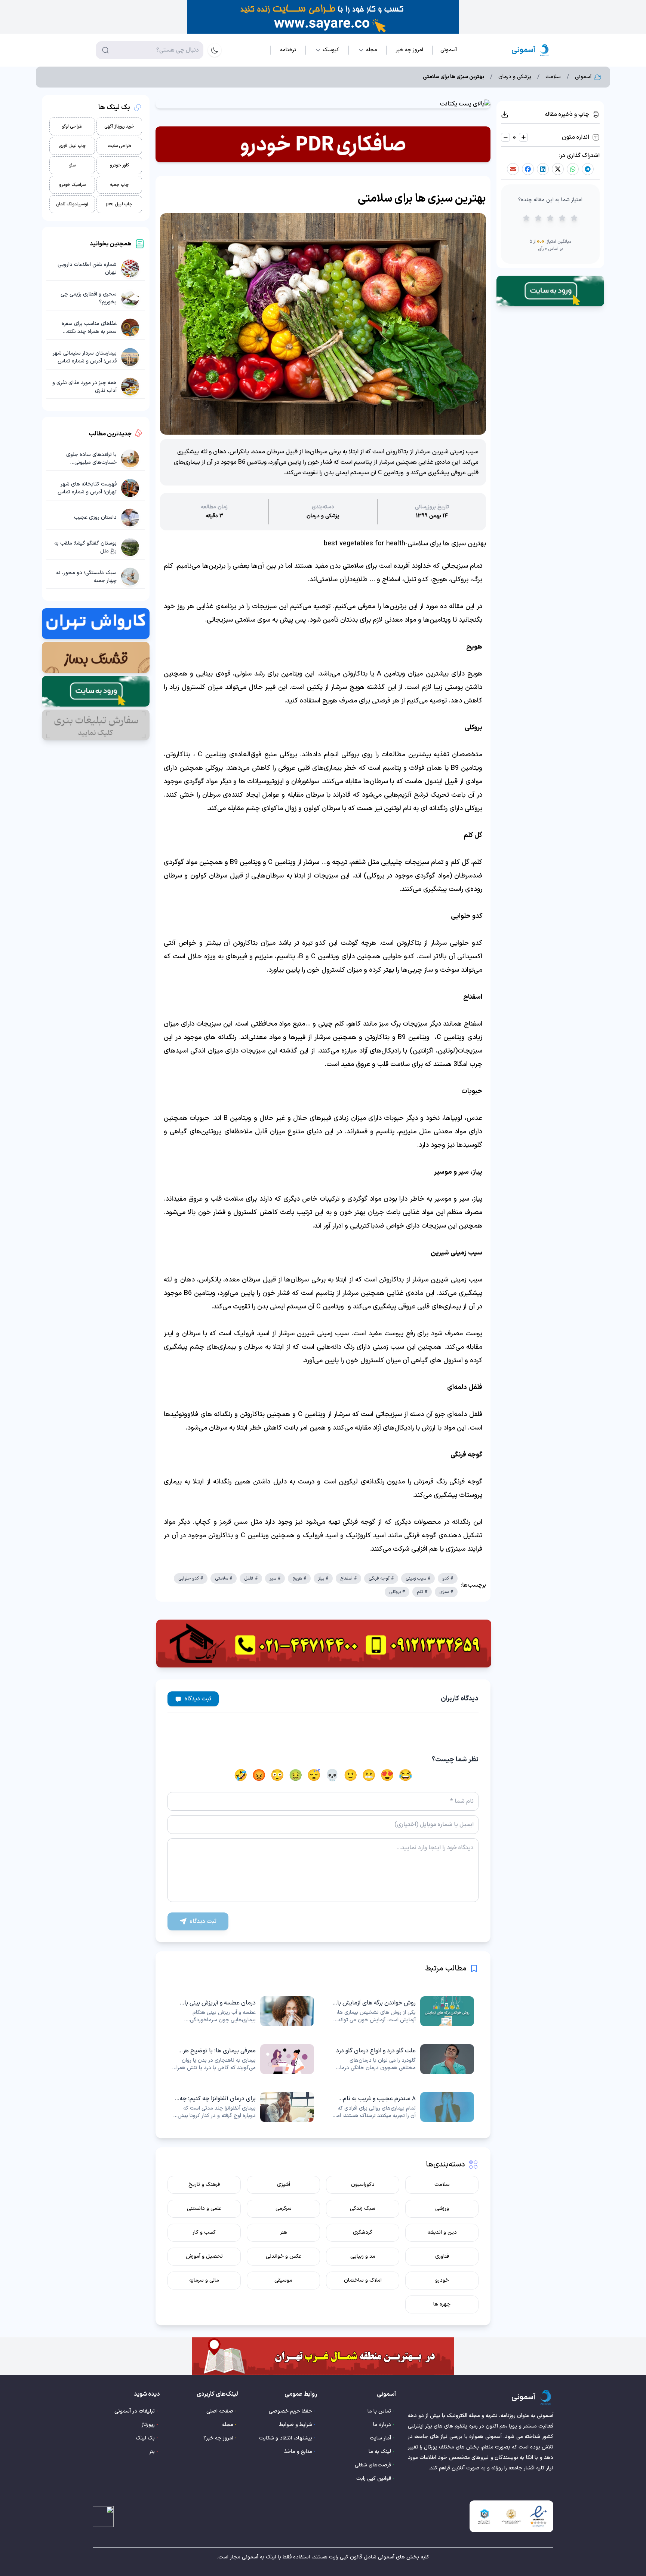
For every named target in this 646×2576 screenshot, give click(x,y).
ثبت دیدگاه (198, 1699)
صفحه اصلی (220, 2411)
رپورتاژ (148, 2425)
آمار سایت (380, 2438)
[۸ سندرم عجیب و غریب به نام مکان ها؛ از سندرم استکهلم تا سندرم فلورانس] (403, 2107)
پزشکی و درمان (515, 77)
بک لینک (145, 2438)
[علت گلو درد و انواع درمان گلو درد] (403, 2059)
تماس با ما (379, 2411)
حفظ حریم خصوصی (290, 2411)
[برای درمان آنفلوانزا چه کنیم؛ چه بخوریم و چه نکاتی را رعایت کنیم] (243, 2107)
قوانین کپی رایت (374, 2479)
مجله (228, 2425)
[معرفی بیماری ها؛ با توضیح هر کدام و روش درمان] (243, 2059)
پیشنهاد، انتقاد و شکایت (286, 2438)
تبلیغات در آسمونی (135, 2411)
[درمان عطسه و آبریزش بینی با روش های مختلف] (243, 2011)
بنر (152, 2452)
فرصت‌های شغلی (373, 2465)
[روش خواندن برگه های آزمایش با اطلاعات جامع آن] (403, 2011)
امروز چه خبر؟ (218, 2438)
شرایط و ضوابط (296, 2425)
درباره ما (382, 2425)
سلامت (553, 77)
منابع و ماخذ (298, 2452)
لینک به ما (380, 2452)
